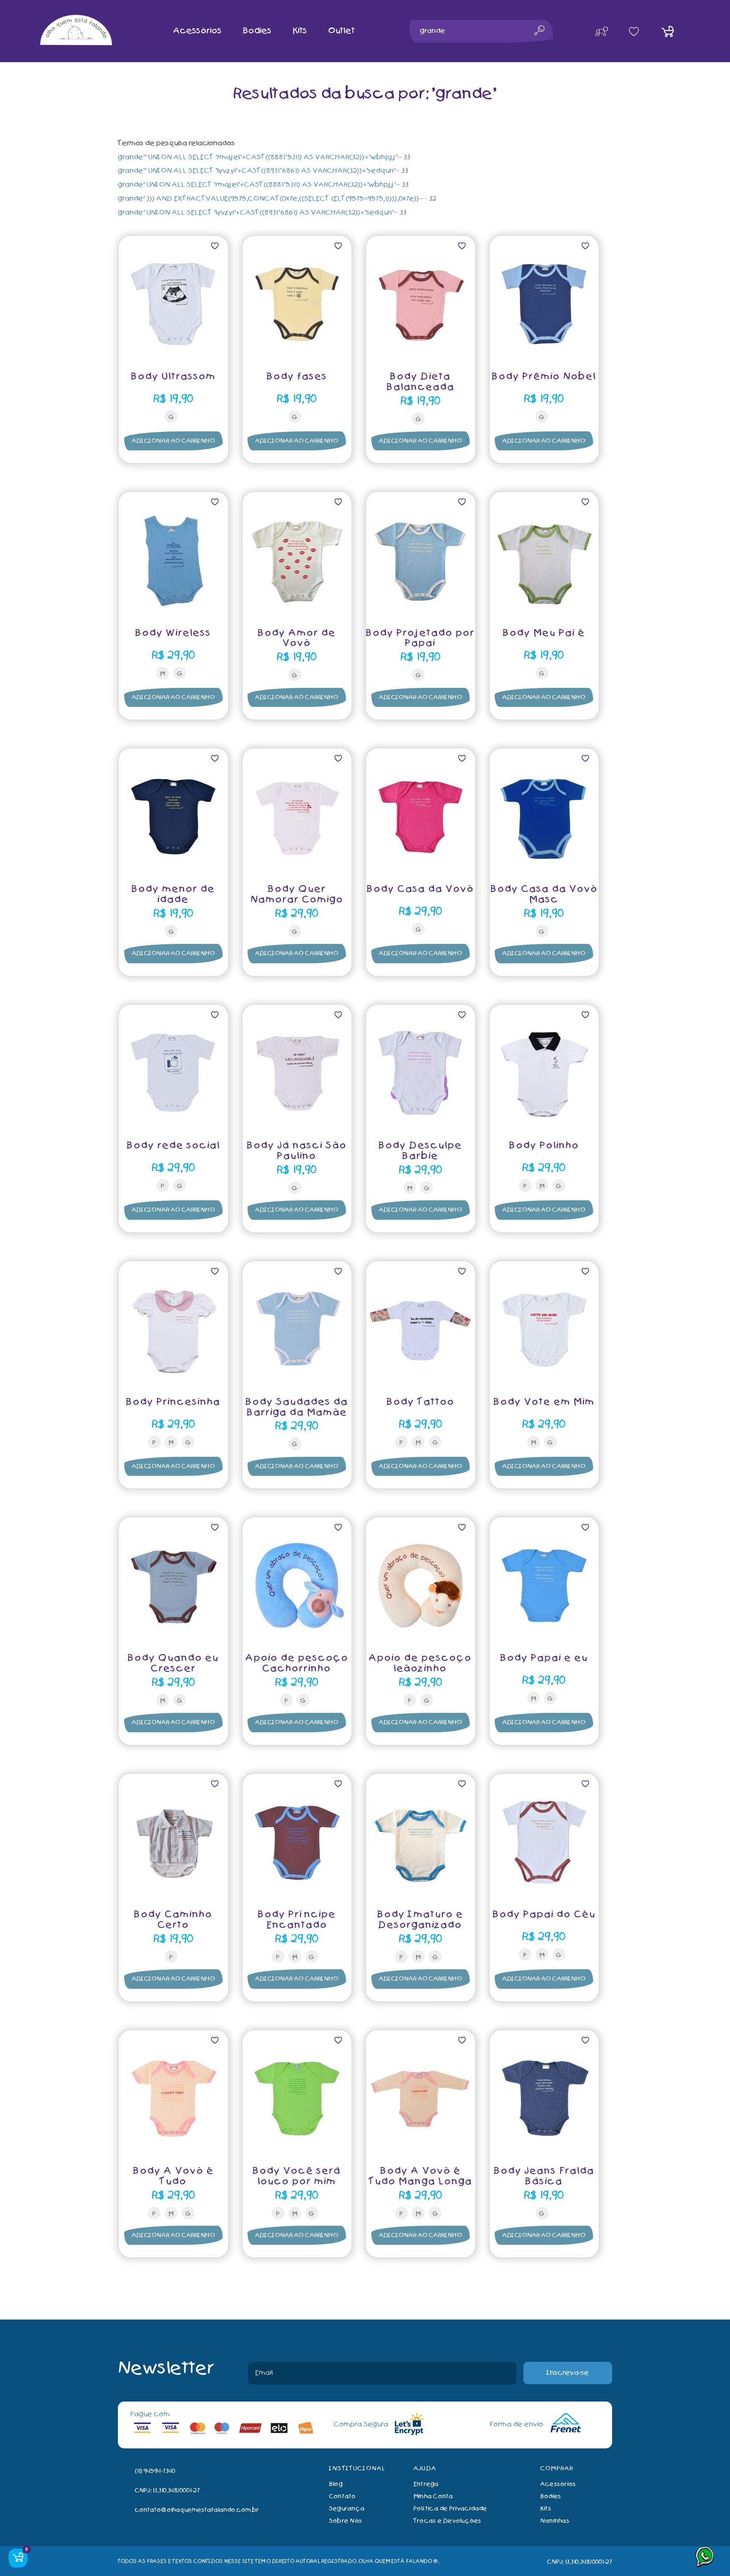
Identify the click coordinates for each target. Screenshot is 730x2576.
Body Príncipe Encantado (297, 1920)
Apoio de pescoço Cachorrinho (297, 1663)
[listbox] (173, 418)
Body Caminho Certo (173, 1920)
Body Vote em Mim (544, 1402)
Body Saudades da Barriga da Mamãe (297, 1407)
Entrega (426, 2484)
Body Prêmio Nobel (544, 377)
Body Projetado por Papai (420, 638)
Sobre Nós (346, 2521)
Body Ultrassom (173, 377)
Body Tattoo (421, 1402)
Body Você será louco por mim (297, 2176)
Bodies (551, 2496)
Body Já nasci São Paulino (297, 1151)
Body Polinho (544, 1146)
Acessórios (558, 2484)
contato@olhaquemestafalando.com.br (197, 2510)
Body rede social (173, 1146)
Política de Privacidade (451, 2509)
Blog (336, 2484)
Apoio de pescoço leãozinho (420, 1663)
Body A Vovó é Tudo (173, 2176)
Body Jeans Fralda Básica (544, 2176)
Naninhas (555, 2521)
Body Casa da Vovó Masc (544, 894)
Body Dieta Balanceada (421, 382)
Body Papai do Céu (544, 1915)
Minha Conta (433, 2496)
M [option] (163, 674)
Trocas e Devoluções (448, 2521)
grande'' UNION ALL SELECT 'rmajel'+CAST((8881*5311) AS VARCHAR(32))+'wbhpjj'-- (260, 157)
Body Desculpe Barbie (420, 1151)
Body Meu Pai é (544, 633)
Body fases (297, 377)
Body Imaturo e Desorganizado (420, 1920)
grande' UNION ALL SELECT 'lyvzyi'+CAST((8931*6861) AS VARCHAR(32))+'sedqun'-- (258, 213)
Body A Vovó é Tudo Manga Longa (421, 2176)
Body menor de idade (173, 894)
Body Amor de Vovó (297, 638)
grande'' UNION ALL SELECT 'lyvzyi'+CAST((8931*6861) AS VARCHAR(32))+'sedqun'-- (259, 171)
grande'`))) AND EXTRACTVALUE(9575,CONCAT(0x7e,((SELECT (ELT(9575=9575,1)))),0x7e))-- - (272, 199)
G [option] (171, 417)
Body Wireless (173, 633)
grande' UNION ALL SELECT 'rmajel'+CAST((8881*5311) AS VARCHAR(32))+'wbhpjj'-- (259, 185)
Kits (546, 2509)
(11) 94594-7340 (155, 2471)
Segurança (347, 2509)
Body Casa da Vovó (420, 889)
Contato (343, 2496)
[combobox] (481, 31)
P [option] (163, 1186)
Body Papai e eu (544, 1658)
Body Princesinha (173, 1402)
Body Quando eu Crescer (173, 1663)
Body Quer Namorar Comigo (297, 894)
